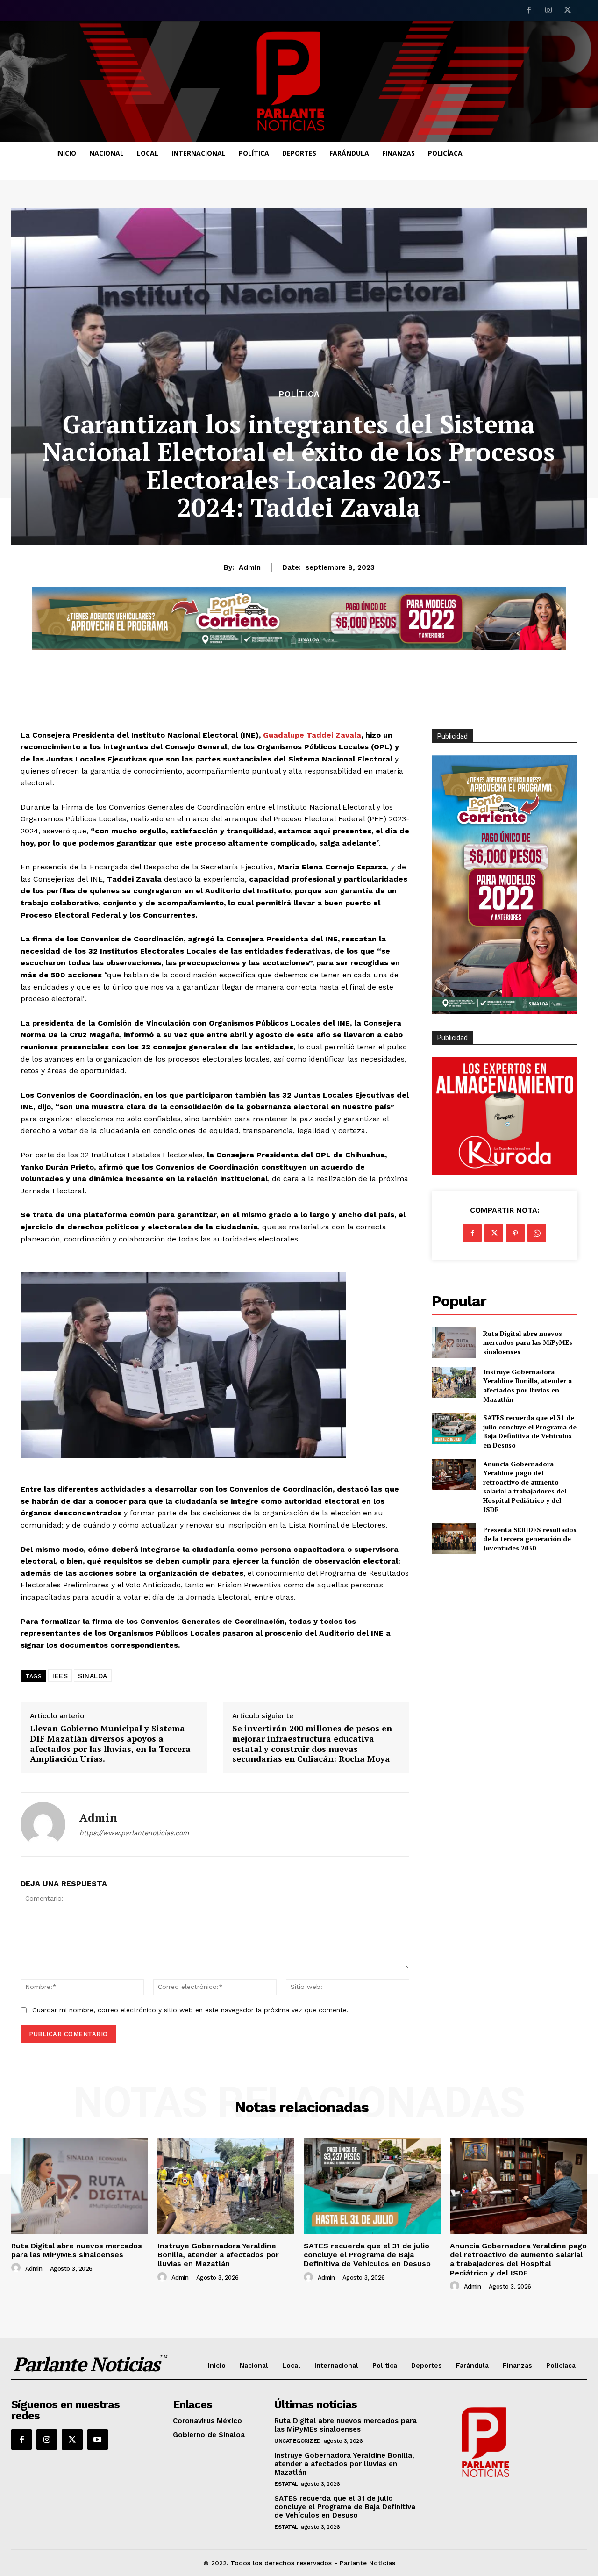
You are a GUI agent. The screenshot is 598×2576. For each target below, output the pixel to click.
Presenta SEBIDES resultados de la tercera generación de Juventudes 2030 (530, 1539)
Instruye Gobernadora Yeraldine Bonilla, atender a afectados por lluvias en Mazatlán (527, 1385)
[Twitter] (568, 11)
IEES (60, 1676)
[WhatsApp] (537, 1233)
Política (299, 394)
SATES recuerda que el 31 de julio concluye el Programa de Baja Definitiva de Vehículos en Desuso (530, 1431)
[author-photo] (17, 2268)
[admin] (43, 1824)
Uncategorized (298, 2441)
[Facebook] (529, 11)
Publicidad (452, 1038)
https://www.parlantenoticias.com (134, 1833)
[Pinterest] (515, 1233)
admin (250, 567)
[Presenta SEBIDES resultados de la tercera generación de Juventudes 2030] (453, 1539)
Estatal (286, 2484)
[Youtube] (98, 2440)
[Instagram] (548, 11)
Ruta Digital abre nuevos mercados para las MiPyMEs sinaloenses (528, 1342)
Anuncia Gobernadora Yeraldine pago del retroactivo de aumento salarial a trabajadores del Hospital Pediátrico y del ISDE (525, 1487)
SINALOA (93, 1676)
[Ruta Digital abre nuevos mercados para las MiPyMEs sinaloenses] (453, 1342)
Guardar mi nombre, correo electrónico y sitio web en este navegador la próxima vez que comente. (190, 2010)
